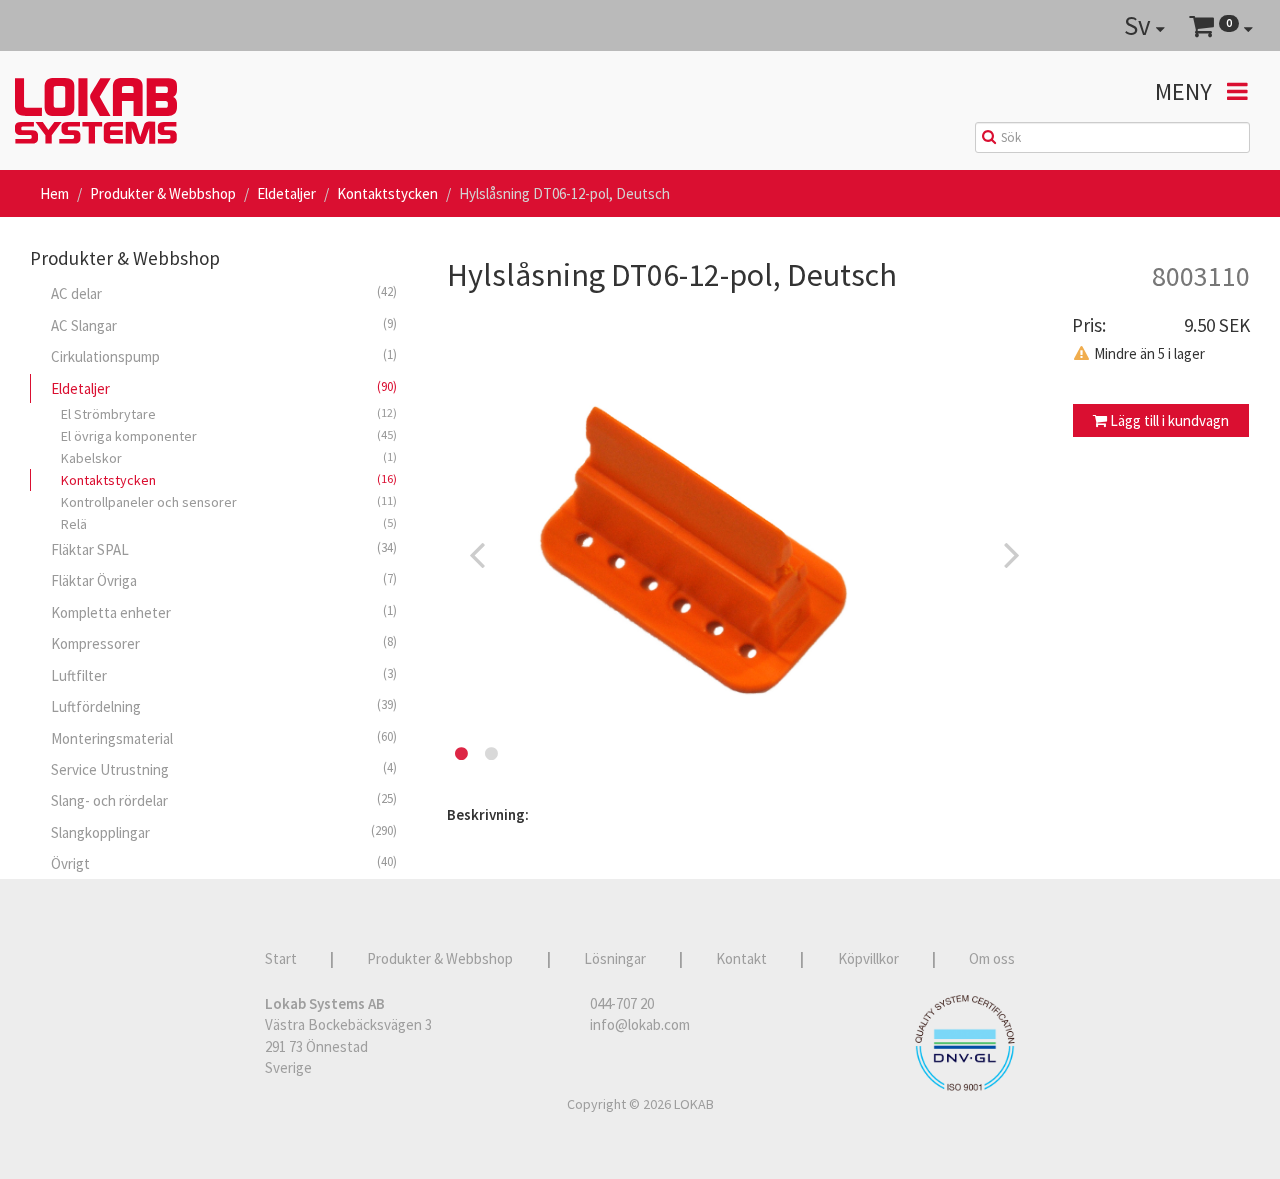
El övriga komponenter (229, 436)
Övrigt (224, 863)
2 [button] (492, 754)
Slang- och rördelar (224, 800)
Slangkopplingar (224, 832)
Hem (54, 193)
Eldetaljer (286, 193)
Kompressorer (224, 643)
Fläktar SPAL (224, 549)
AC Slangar (224, 325)
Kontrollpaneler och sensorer (229, 502)
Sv (1140, 25)
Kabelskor (229, 458)
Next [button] (1012, 554)
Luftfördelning (224, 706)
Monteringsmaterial (224, 738)
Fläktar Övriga (224, 580)
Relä (229, 524)
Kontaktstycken (387, 193)
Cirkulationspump (224, 356)
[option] (744, 554)
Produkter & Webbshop (163, 193)
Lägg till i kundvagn (1168, 420)
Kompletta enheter (224, 612)
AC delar (224, 293)
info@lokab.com (640, 1024)
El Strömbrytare (229, 414)
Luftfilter (224, 675)
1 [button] (462, 754)
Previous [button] (477, 554)
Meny (1186, 91)
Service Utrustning (224, 769)
